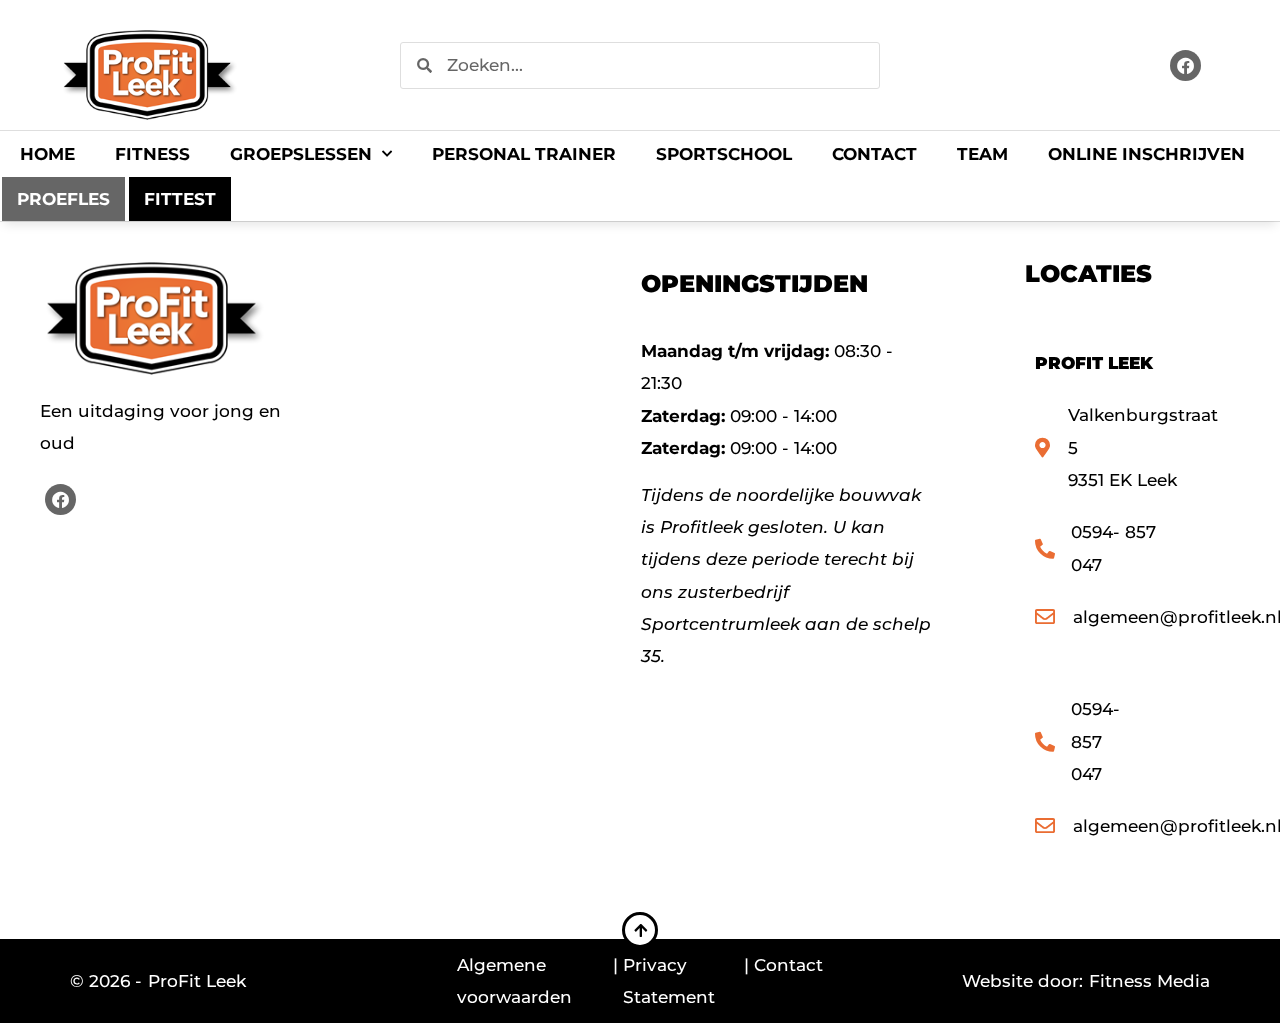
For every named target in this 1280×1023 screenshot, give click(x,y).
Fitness (152, 154)
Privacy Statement (669, 981)
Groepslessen (301, 154)
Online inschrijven (1146, 154)
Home (47, 154)
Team (982, 154)
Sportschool (724, 154)
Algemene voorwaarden (514, 981)
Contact (874, 154)
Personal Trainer (524, 154)
